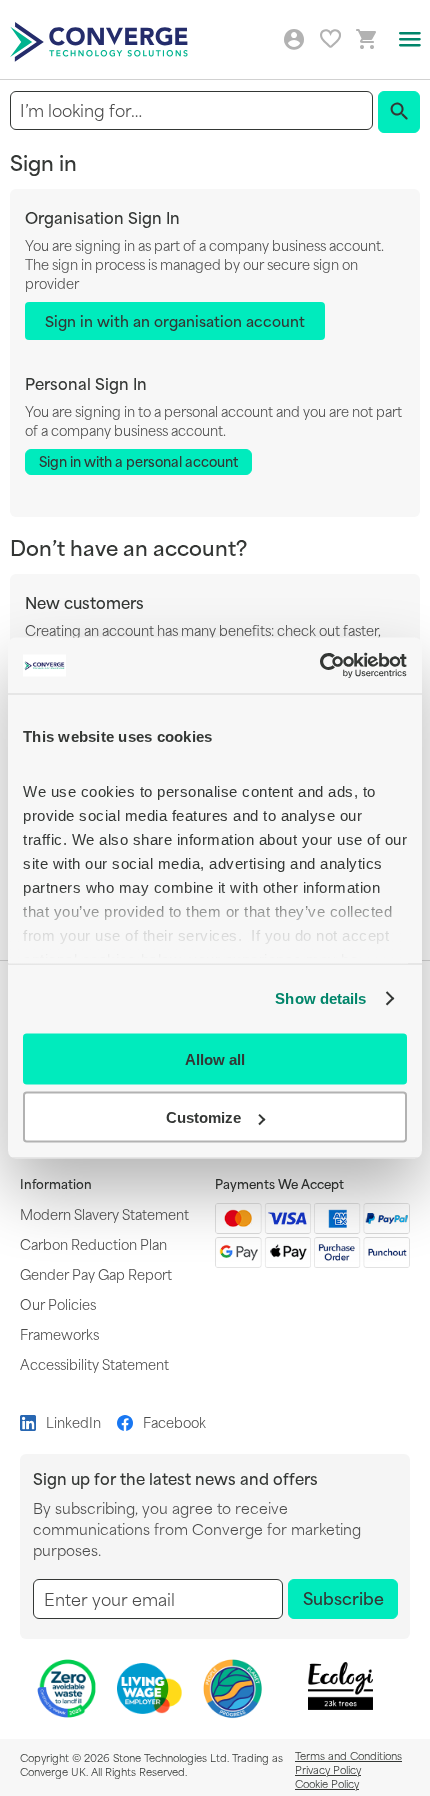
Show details (320, 998)
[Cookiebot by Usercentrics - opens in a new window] (319, 666)
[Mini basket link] (367, 39)
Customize (203, 1117)
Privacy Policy (328, 1769)
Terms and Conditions (348, 1755)
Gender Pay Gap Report (96, 1273)
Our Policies (58, 1303)
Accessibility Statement (94, 1363)
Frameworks (59, 1333)
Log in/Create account (294, 40)
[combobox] (191, 110)
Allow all (215, 1058)
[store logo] (102, 40)
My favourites (330, 38)
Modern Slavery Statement (104, 1213)
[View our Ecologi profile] (341, 1686)
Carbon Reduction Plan (93, 1243)
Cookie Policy (327, 1783)
